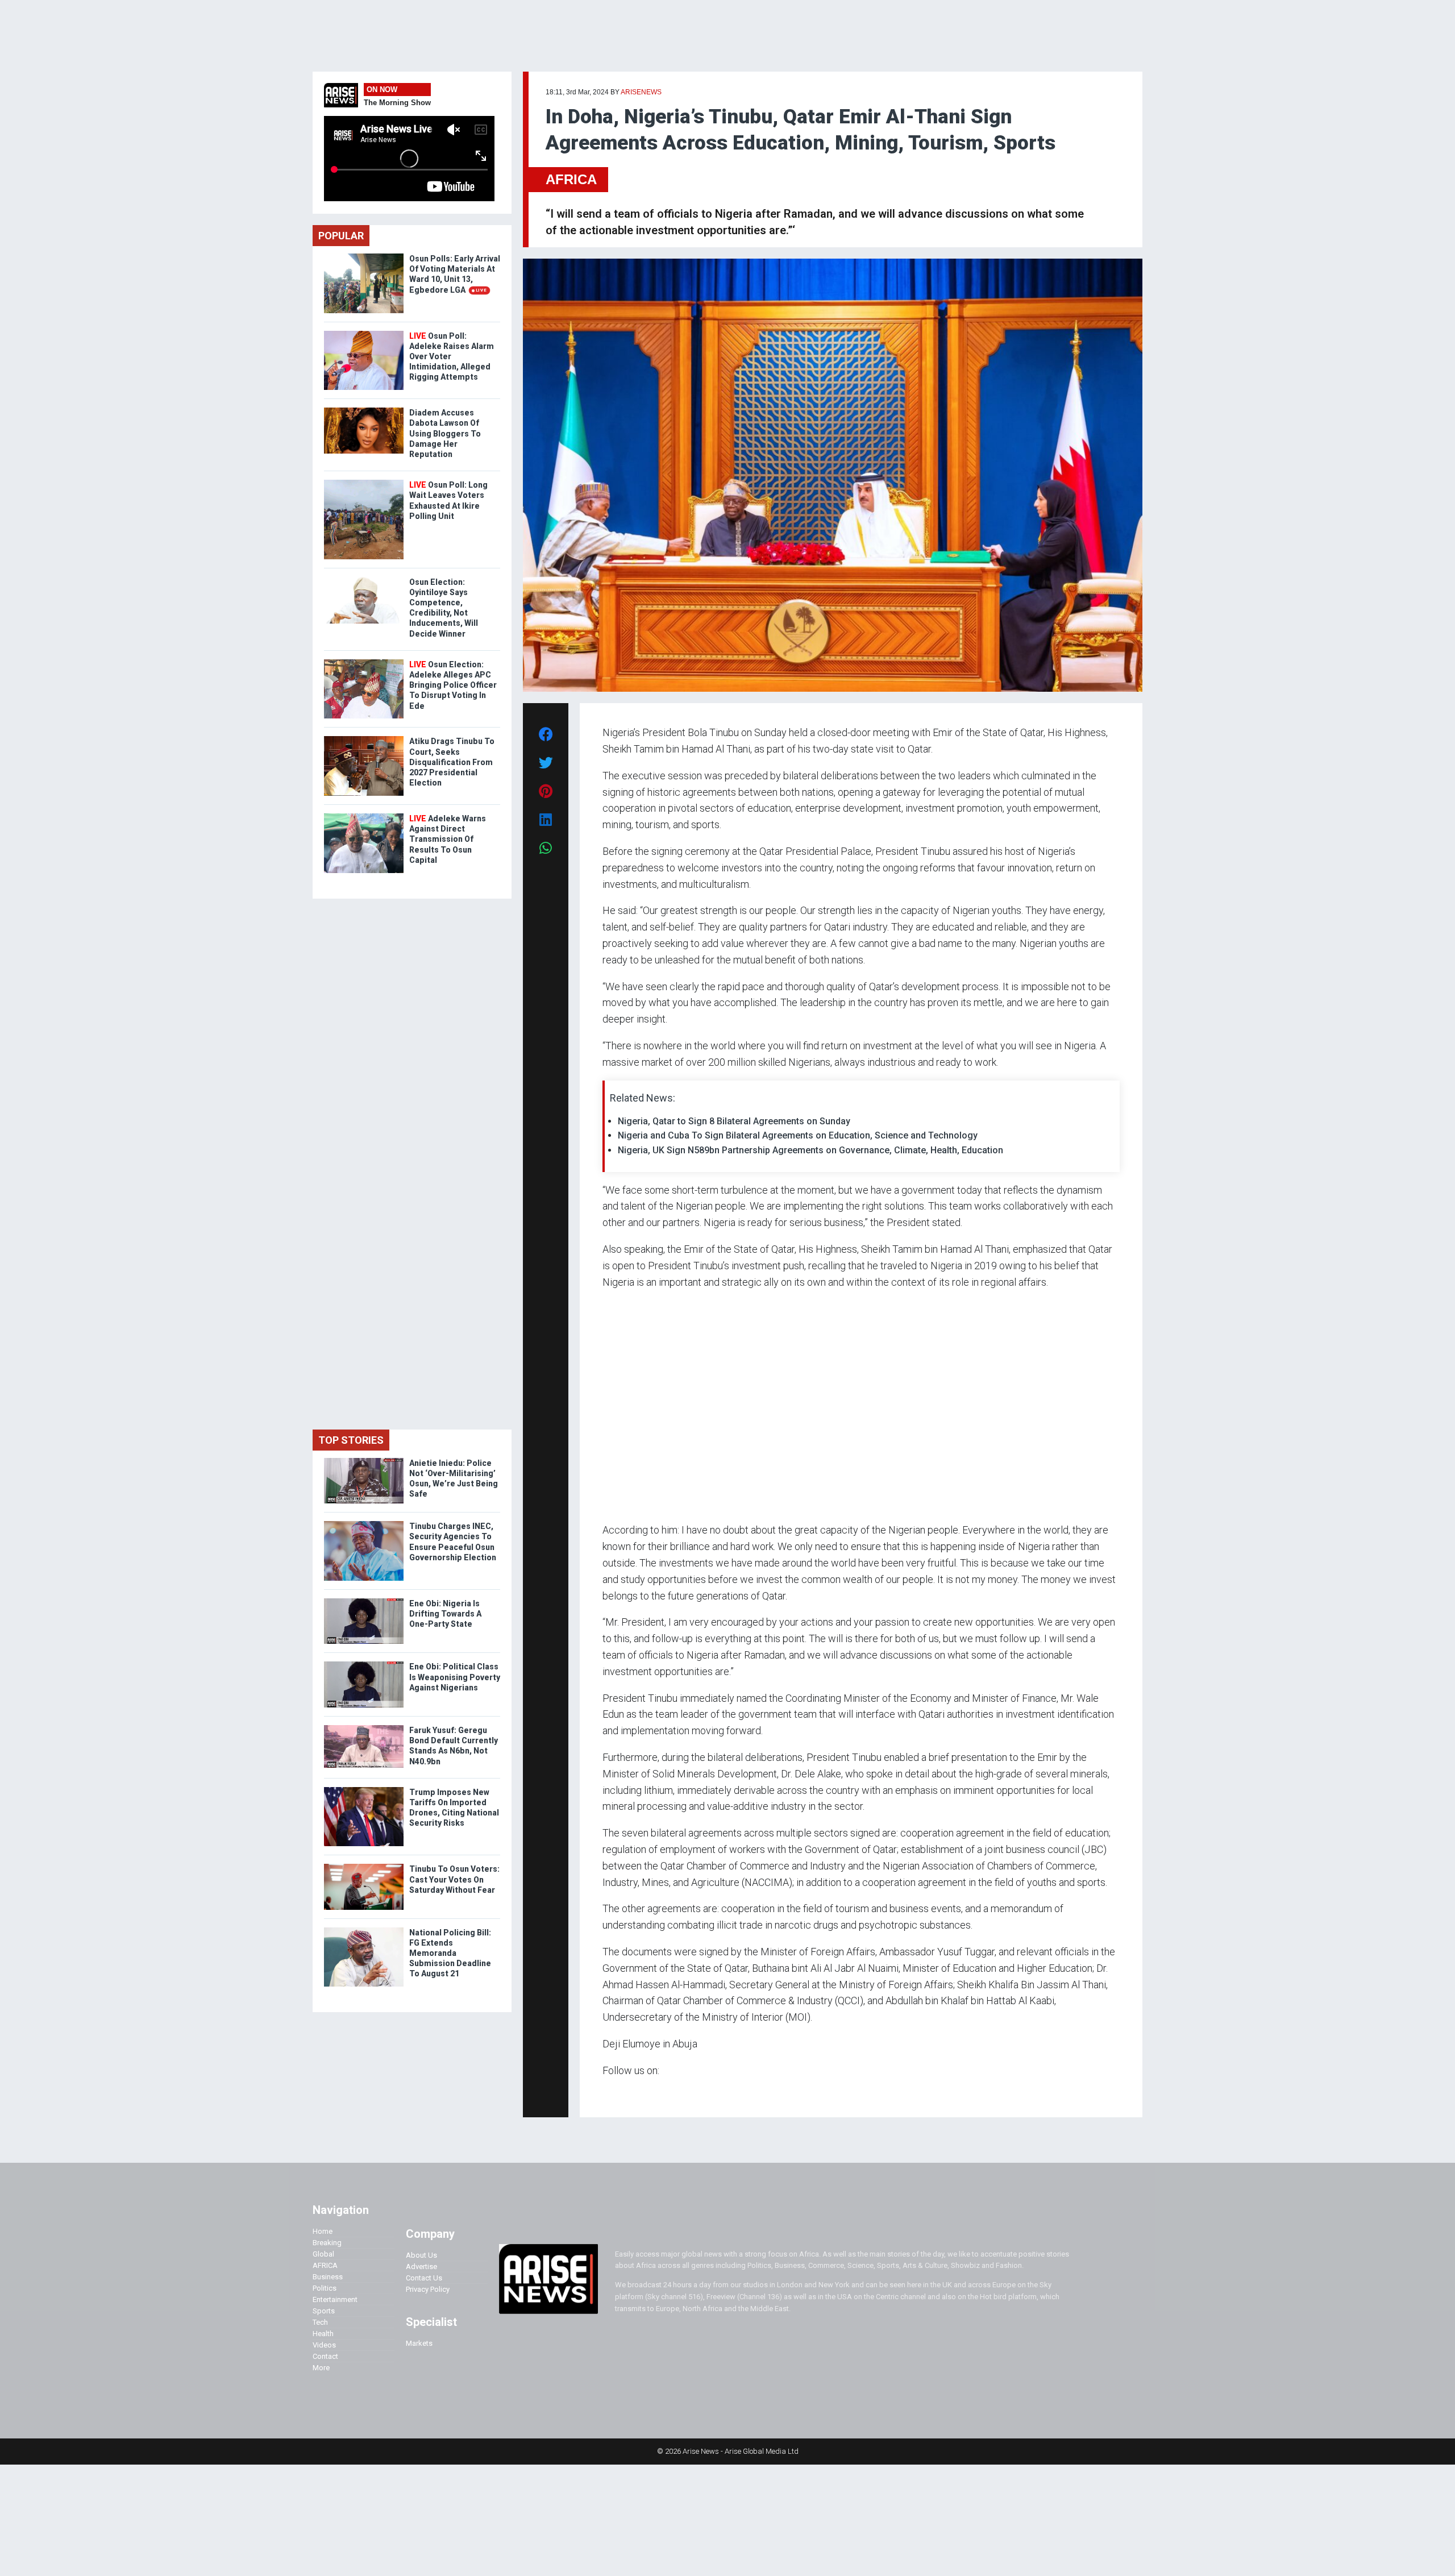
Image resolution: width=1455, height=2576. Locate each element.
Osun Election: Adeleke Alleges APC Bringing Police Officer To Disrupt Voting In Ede (453, 685)
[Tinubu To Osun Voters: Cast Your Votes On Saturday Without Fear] (364, 1866)
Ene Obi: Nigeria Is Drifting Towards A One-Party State (445, 1614)
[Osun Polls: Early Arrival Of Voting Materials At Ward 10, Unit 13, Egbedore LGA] (364, 256)
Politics (325, 2288)
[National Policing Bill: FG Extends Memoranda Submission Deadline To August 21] (364, 1930)
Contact (325, 2356)
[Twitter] (609, 2093)
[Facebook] (604, 2093)
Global (323, 2254)
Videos (324, 2345)
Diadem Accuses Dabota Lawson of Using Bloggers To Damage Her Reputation (445, 433)
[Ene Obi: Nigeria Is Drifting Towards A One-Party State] (364, 1601)
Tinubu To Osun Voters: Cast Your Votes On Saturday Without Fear (454, 1879)
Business (328, 2277)
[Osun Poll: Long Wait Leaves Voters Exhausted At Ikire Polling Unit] (364, 482)
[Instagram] (614, 2093)
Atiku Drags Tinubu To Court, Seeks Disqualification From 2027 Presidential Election (452, 762)
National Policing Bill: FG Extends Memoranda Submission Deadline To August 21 (450, 1953)
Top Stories (351, 1440)
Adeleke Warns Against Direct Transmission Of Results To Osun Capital (448, 839)
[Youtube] (625, 2093)
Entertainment (335, 2299)
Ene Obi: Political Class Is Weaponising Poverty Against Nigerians (455, 1677)
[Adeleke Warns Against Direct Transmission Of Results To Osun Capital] (364, 816)
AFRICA (571, 179)
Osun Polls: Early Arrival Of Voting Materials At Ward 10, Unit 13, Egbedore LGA (455, 274)
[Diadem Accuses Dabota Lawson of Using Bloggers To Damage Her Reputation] (364, 410)
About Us (421, 2255)
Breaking (327, 2243)
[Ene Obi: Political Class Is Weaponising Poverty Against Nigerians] (364, 1664)
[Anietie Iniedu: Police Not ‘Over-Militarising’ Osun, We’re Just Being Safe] (364, 1461)
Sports (324, 2311)
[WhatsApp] (619, 2093)
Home (323, 2231)
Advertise (421, 2267)
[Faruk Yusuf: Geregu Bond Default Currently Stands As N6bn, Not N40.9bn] (364, 1728)
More (321, 2368)
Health (323, 2334)
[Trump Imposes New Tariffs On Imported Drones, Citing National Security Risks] (364, 1790)
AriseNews (641, 92)
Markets (419, 2343)
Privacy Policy (428, 2289)
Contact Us (424, 2278)
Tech (320, 2322)
